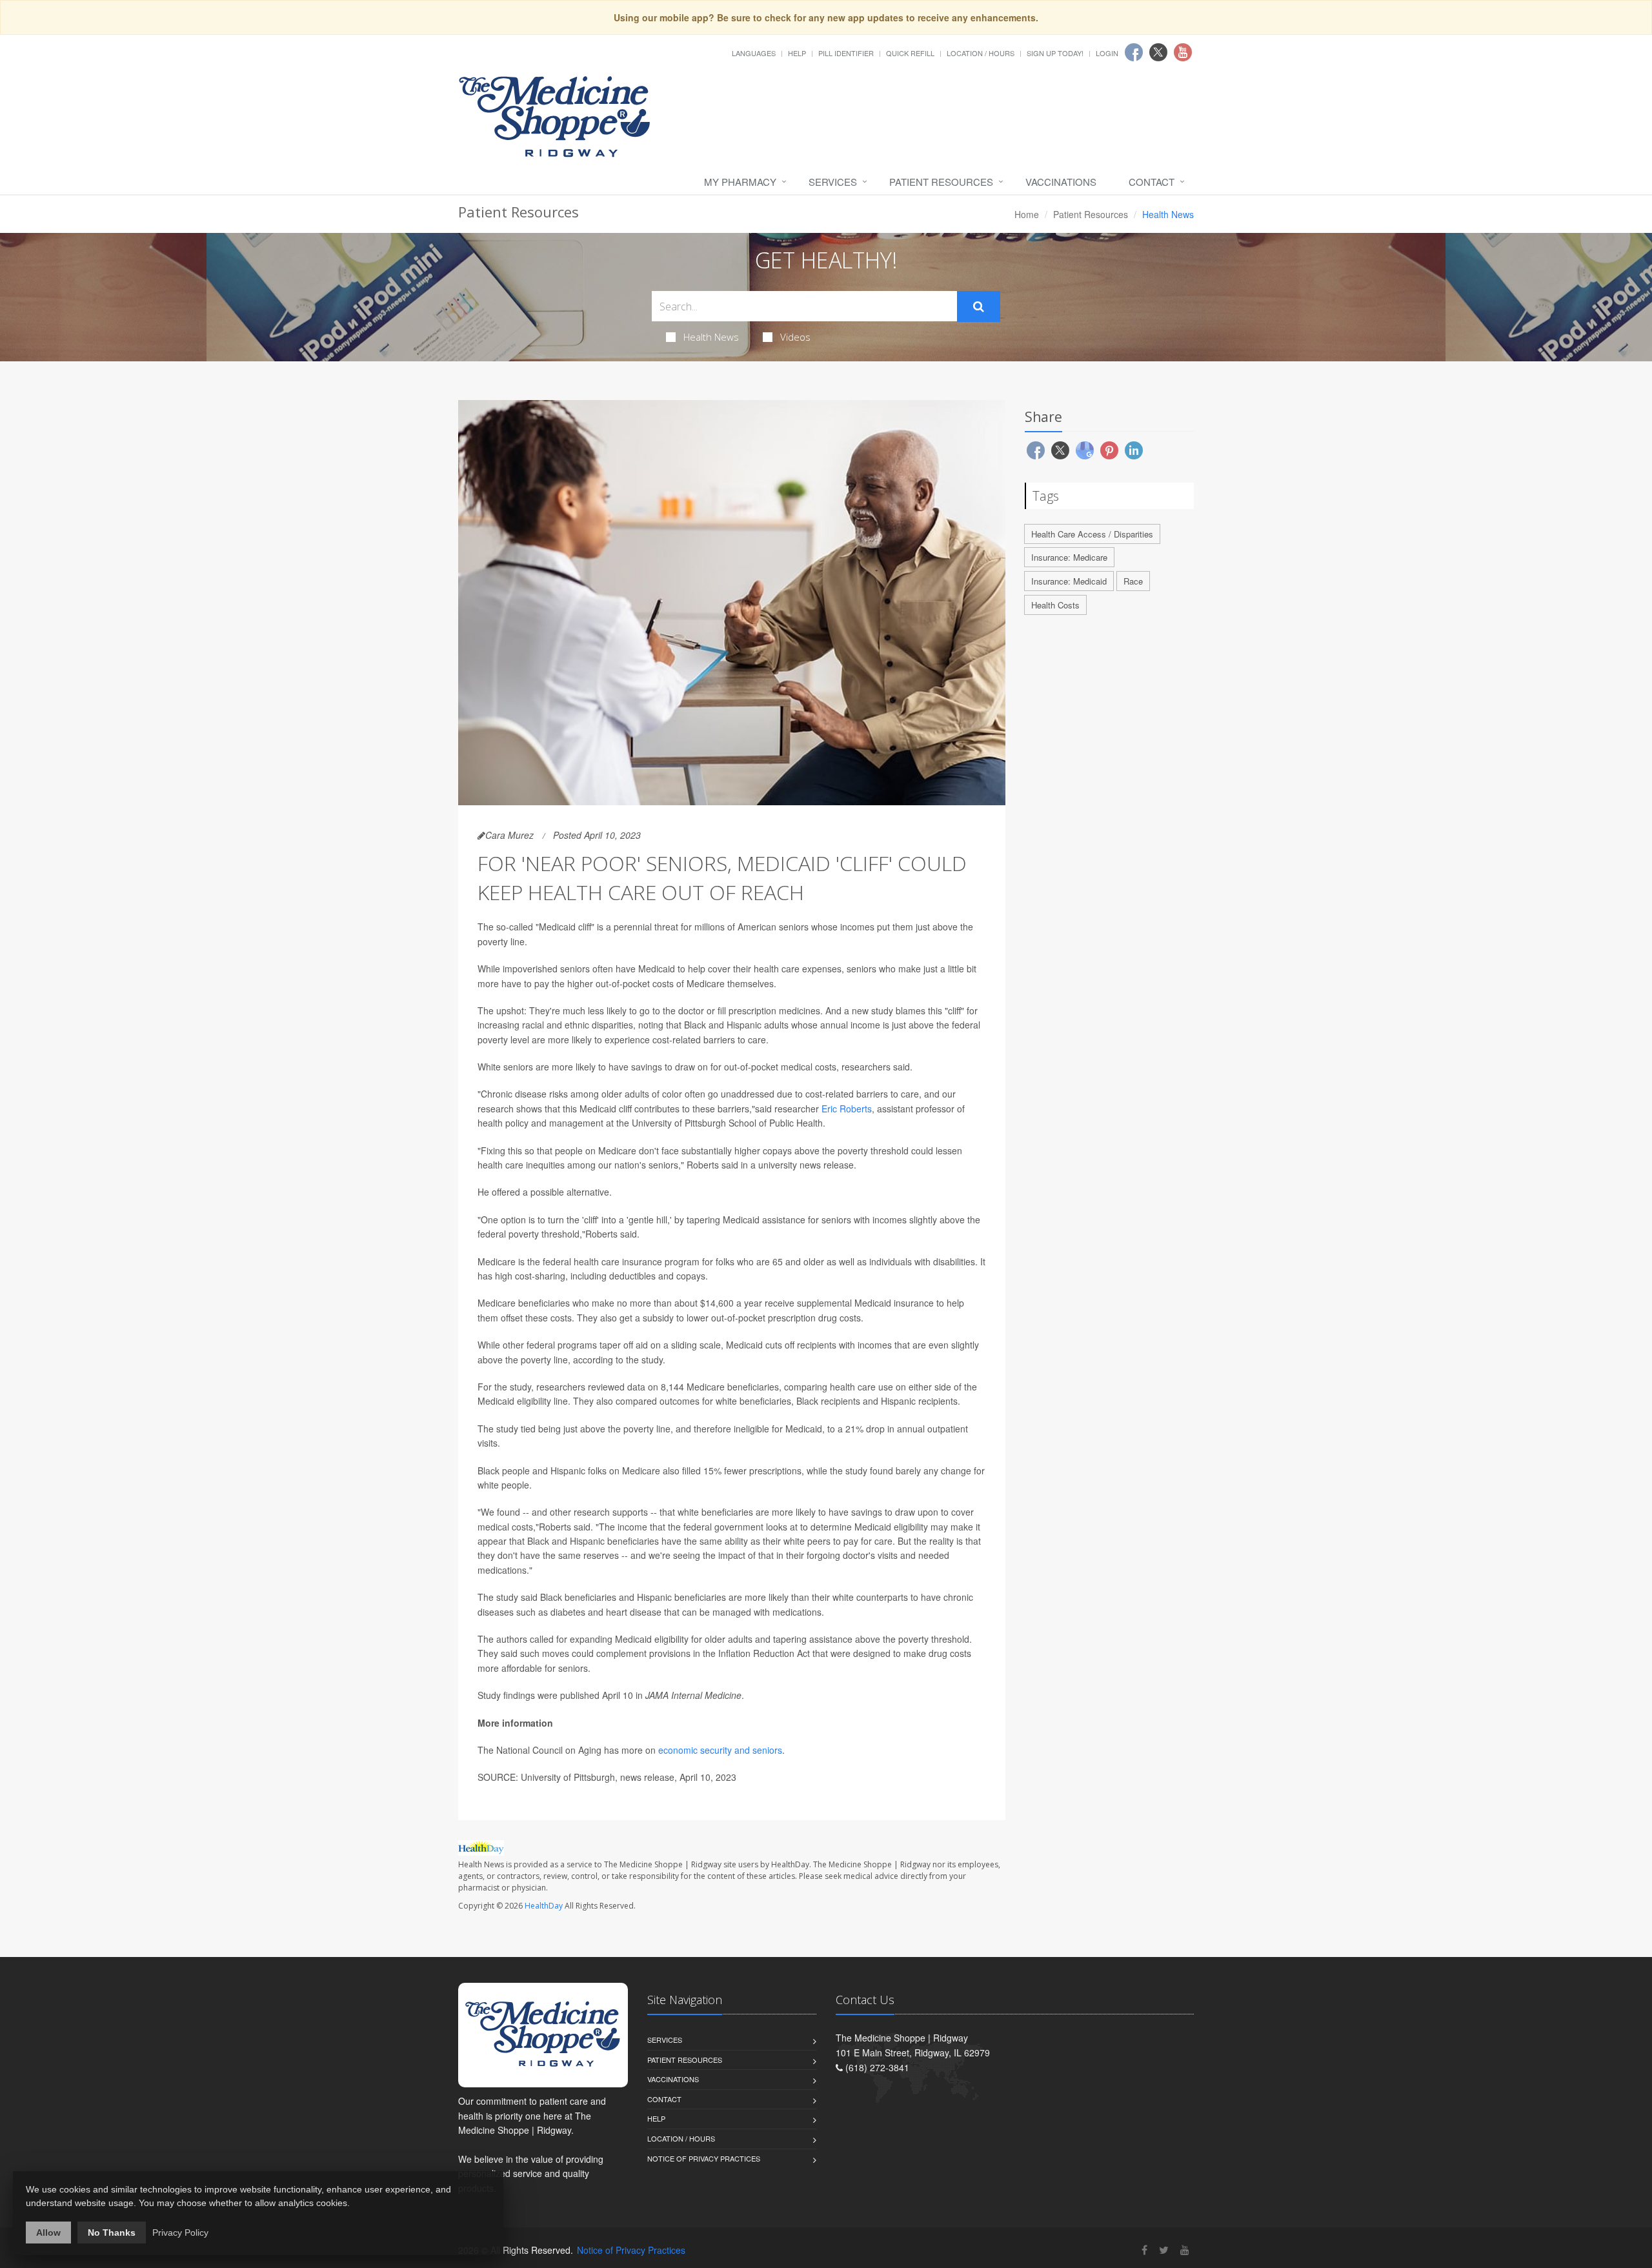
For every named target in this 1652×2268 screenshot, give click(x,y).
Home (1027, 214)
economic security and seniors (720, 1750)
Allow (48, 2233)
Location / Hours (981, 53)
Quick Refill (910, 53)
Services (833, 182)
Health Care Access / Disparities (1092, 534)
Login (1107, 53)
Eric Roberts (847, 1109)
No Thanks (112, 2233)
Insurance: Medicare (1069, 557)
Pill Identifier (846, 53)
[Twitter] (1164, 2250)
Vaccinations (1061, 182)
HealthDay (544, 1906)
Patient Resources (941, 182)
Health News (711, 337)
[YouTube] (1185, 2250)
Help (797, 53)
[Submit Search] (979, 306)
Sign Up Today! (1055, 53)
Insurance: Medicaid (1069, 581)
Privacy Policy (180, 2233)
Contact (1152, 182)
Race (1133, 581)
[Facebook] (1144, 2250)
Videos (795, 337)
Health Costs (1055, 605)
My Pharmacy (740, 182)
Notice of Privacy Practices (704, 2158)
